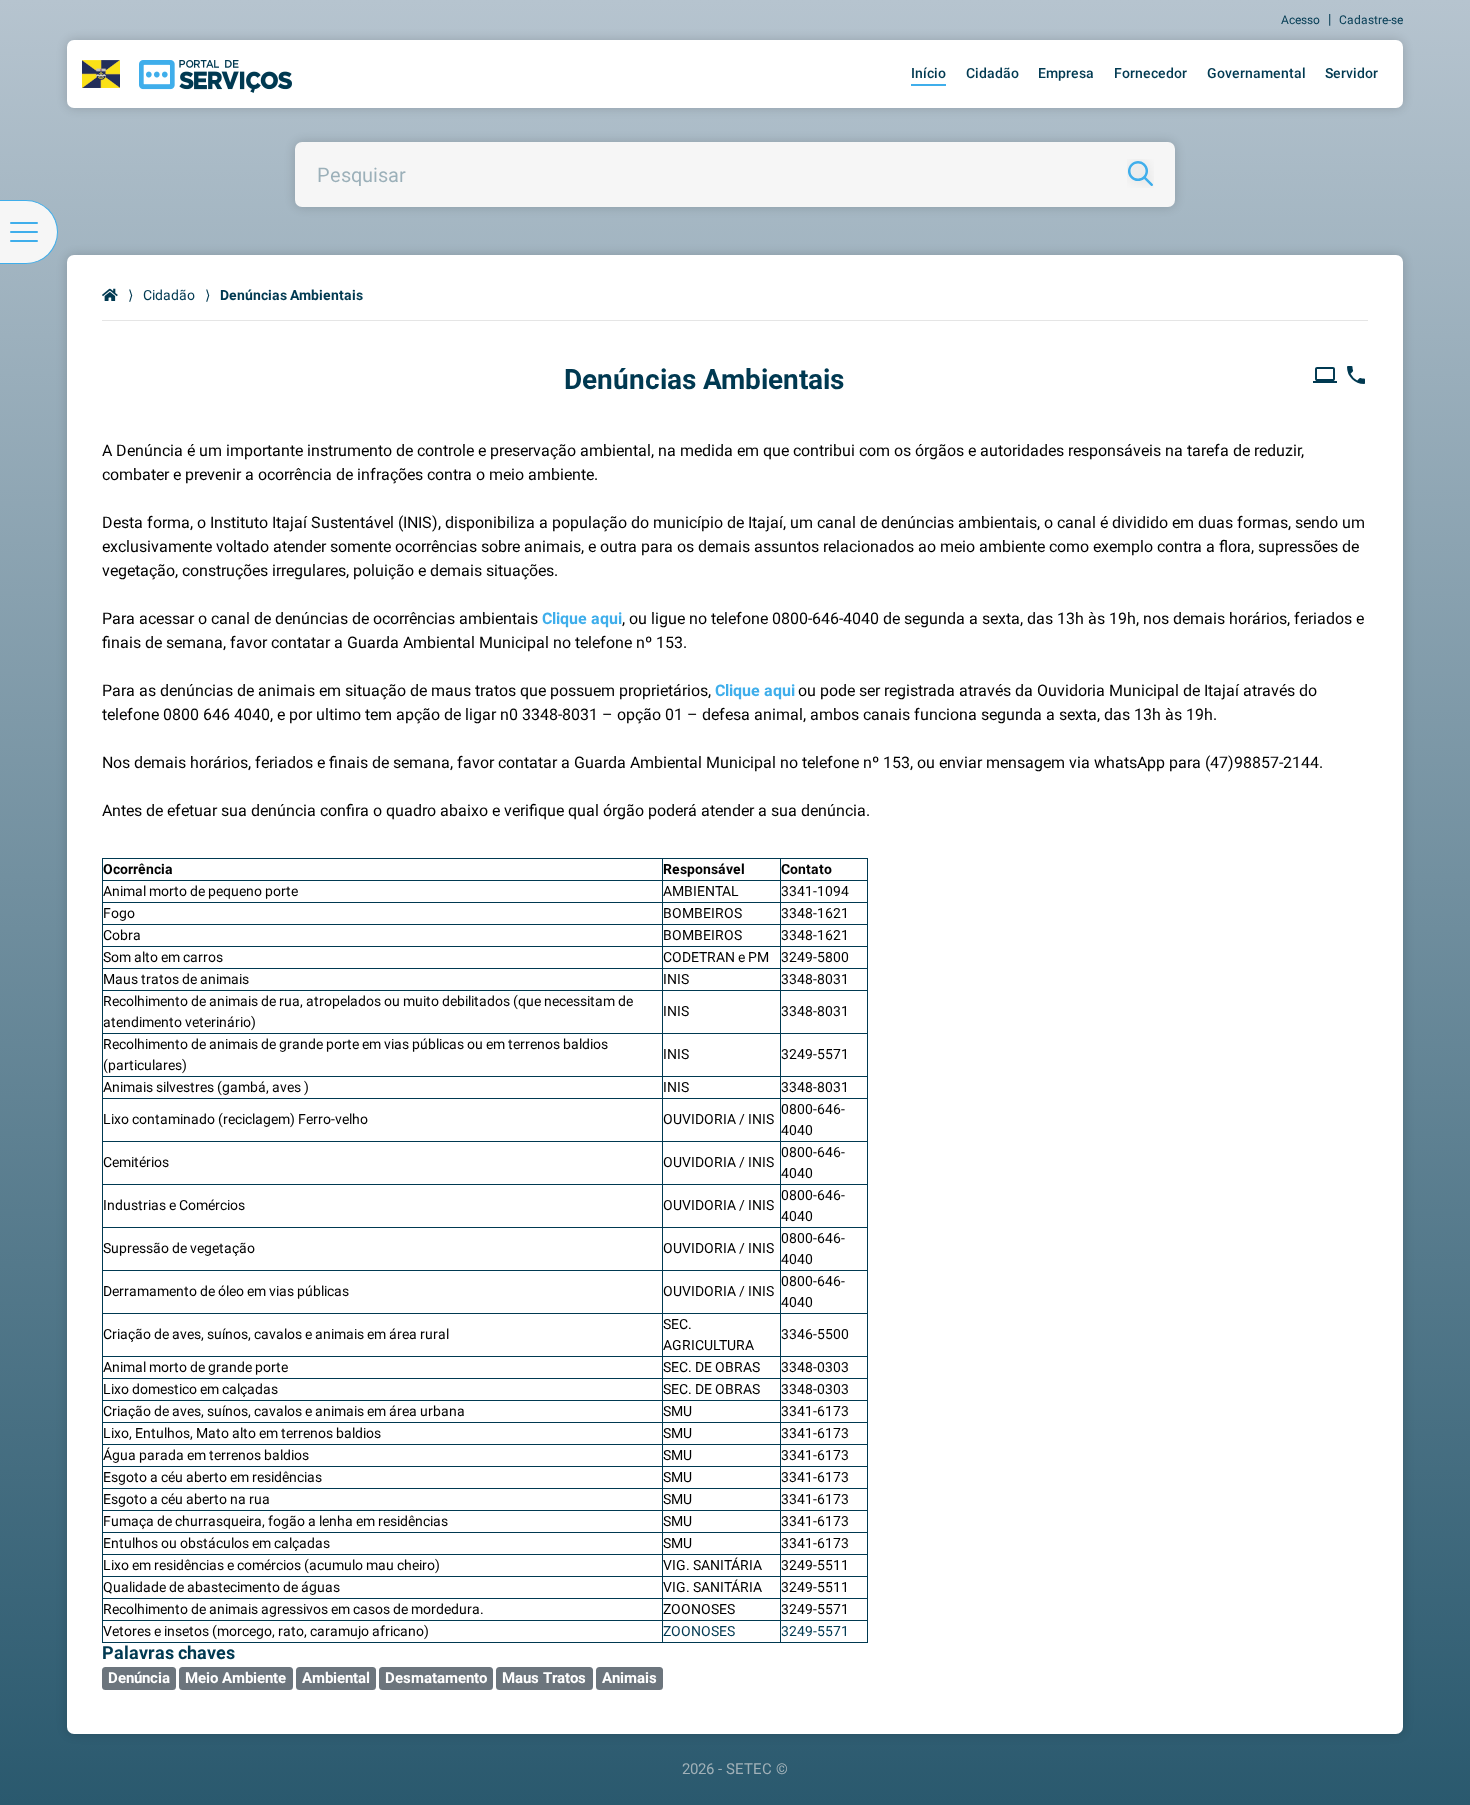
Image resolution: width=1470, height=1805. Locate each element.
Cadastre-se (1371, 20)
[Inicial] (110, 295)
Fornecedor (1150, 73)
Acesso (1300, 20)
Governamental (1256, 73)
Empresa (1066, 73)
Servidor (1351, 73)
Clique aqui (582, 618)
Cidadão (992, 73)
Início (928, 73)
